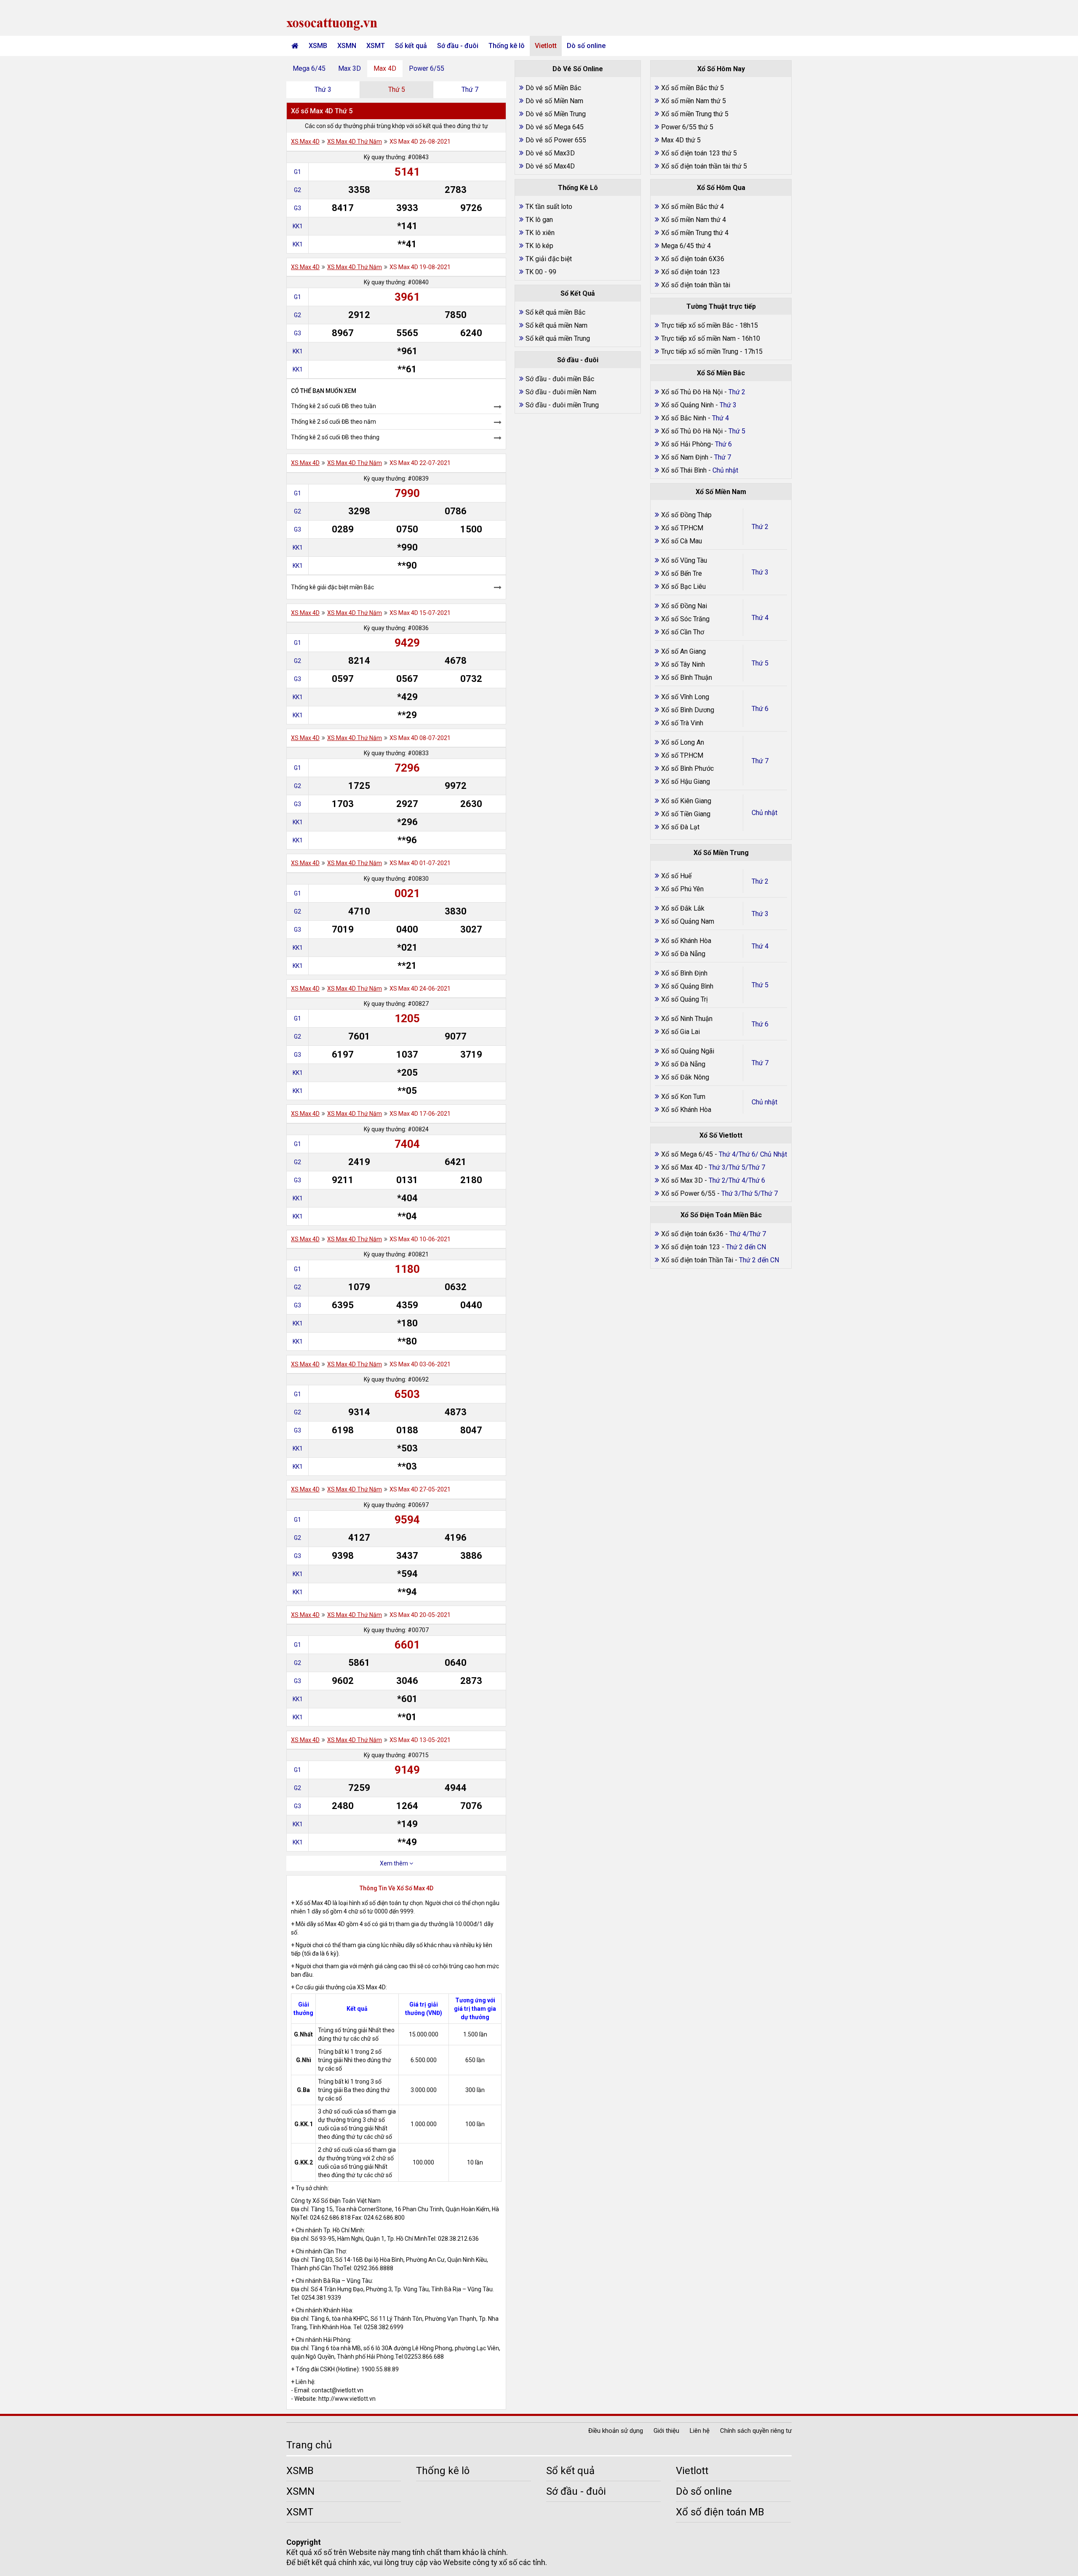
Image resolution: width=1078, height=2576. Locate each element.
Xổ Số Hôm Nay (721, 69)
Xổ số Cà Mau (682, 541)
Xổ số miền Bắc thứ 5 (692, 88)
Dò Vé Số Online (578, 69)
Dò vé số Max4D (550, 166)
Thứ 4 (760, 618)
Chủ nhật (764, 813)
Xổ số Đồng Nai (684, 606)
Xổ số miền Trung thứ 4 (695, 233)
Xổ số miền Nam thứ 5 (694, 101)
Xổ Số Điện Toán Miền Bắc (721, 1215)
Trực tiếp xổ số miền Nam (698, 338)
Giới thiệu (666, 2431)
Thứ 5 (397, 90)
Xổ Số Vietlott (721, 1135)
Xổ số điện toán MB (720, 2512)
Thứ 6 (760, 709)
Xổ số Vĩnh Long (685, 697)
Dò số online (586, 46)
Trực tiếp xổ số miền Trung (700, 351)
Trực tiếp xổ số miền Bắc (697, 325)
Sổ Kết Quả (578, 293)
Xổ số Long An (683, 742)
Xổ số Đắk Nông (685, 1077)
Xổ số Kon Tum (683, 1097)
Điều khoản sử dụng (616, 2431)
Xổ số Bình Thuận (687, 677)
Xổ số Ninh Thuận (687, 1019)
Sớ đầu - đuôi (458, 46)
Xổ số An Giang (683, 651)
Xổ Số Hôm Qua (721, 188)
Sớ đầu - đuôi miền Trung (562, 405)
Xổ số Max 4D (683, 1167)
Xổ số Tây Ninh (683, 664)
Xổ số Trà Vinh (682, 723)
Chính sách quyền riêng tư (756, 2431)
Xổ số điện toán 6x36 (692, 1234)
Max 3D (350, 68)
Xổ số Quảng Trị (684, 999)
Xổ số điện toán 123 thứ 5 (699, 153)
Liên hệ (700, 2431)
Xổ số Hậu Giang (686, 782)
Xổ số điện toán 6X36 (693, 259)
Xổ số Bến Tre (682, 573)
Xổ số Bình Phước (687, 768)
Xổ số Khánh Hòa (686, 941)
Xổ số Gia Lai (680, 1032)
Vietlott (546, 46)
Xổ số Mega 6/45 (687, 1154)
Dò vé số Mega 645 (555, 127)
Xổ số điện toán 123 (691, 272)
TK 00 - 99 (541, 272)
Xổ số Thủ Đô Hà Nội (692, 392)
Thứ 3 (323, 90)
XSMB (318, 46)
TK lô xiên (540, 233)
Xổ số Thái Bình (685, 470)
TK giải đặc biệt (549, 259)
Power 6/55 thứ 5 (687, 127)
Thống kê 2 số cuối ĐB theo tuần (334, 406)
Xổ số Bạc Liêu (683, 587)
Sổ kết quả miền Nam (556, 325)
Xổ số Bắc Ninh (684, 418)
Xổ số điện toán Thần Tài (698, 1260)
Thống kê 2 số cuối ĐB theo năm (334, 422)
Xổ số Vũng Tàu (684, 560)
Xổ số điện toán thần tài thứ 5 (704, 166)
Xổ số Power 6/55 (689, 1193)
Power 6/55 (427, 68)
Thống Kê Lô (578, 188)
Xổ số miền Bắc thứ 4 (692, 207)
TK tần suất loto (549, 207)
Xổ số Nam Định (686, 457)
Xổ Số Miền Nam (721, 492)
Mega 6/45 (309, 68)
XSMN (347, 46)
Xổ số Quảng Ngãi (688, 1051)
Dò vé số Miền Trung (556, 114)
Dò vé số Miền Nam (554, 101)
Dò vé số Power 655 (556, 140)
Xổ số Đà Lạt (680, 827)
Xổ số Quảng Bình (687, 986)
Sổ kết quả (411, 46)
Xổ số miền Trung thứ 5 (695, 114)
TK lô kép (539, 246)
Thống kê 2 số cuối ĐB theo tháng (335, 437)
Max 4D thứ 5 (681, 140)
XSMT (376, 46)
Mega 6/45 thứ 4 (686, 246)
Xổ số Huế (676, 876)
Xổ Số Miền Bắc (721, 373)
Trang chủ (309, 2445)
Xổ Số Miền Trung (721, 853)
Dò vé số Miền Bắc (553, 88)
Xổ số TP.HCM (682, 528)
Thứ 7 (470, 90)
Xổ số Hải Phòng (686, 444)
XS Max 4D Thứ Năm (355, 142)
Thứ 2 (760, 527)
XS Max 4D (305, 142)
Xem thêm (395, 1863)
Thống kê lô (507, 46)
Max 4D (385, 68)
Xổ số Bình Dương (688, 710)
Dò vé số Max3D (550, 153)
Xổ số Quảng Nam (688, 921)
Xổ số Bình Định (684, 973)
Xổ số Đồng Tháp (686, 515)
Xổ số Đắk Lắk (683, 908)
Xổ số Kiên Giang (686, 801)
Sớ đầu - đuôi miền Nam (561, 392)
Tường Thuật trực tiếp (721, 306)
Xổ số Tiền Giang (686, 814)
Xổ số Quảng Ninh (687, 405)
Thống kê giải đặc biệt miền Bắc (332, 587)
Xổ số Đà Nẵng (683, 954)
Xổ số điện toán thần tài (696, 285)
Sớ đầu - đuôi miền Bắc (560, 379)
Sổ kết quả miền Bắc (555, 312)
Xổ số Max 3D (683, 1180)
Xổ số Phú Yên (682, 889)
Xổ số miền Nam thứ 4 (694, 220)
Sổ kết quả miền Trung (558, 338)
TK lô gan (539, 220)
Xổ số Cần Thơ (683, 632)
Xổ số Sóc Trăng (685, 619)
